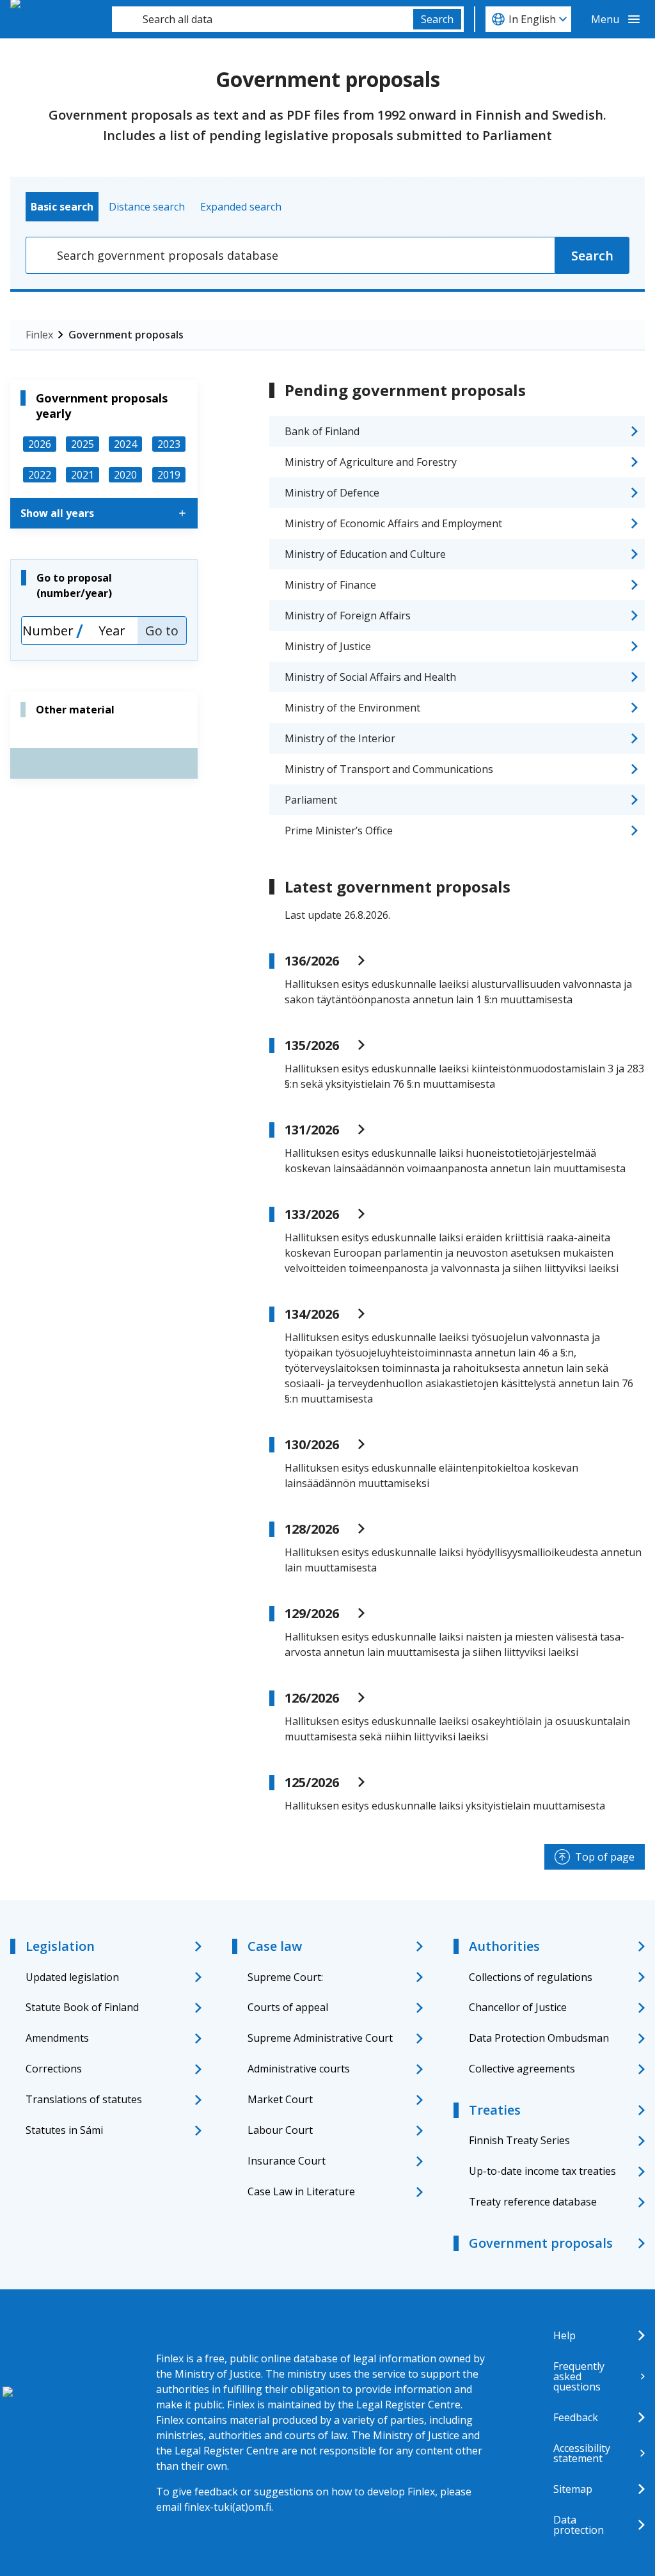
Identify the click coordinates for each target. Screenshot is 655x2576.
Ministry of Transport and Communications (389, 769)
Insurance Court (287, 2161)
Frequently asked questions (579, 2376)
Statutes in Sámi (64, 2130)
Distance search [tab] (147, 207)
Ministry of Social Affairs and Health (370, 677)
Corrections (54, 2069)
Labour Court (280, 2130)
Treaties (495, 2110)
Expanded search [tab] (241, 207)
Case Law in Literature (301, 2191)
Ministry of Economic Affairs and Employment (393, 523)
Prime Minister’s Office (339, 831)
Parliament (311, 800)
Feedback (576, 2417)
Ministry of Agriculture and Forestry (371, 462)
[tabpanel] (327, 255)
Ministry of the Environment (352, 708)
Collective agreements (522, 2069)
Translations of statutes (84, 2099)
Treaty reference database (533, 2202)
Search (437, 19)
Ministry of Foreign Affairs (348, 616)
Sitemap (573, 2489)
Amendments (57, 2038)
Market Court (280, 2099)
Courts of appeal (288, 2007)
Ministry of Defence (332, 493)
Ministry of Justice (328, 646)
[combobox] (263, 19)
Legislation (60, 1946)
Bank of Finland (322, 431)
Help (564, 2335)
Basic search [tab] (62, 207)
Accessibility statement (582, 2453)
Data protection (579, 2525)
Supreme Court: (285, 1977)
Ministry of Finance (330, 585)
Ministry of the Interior (340, 738)
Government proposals (126, 335)
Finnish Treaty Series (519, 2140)
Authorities (504, 1946)
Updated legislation (72, 1977)
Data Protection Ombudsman (539, 2038)
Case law (275, 1946)
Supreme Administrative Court (320, 2038)
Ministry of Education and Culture (365, 554)
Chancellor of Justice (518, 2007)
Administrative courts (299, 2069)
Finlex (39, 335)
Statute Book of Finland (82, 2007)
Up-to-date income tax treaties (542, 2171)
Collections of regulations (531, 1977)
